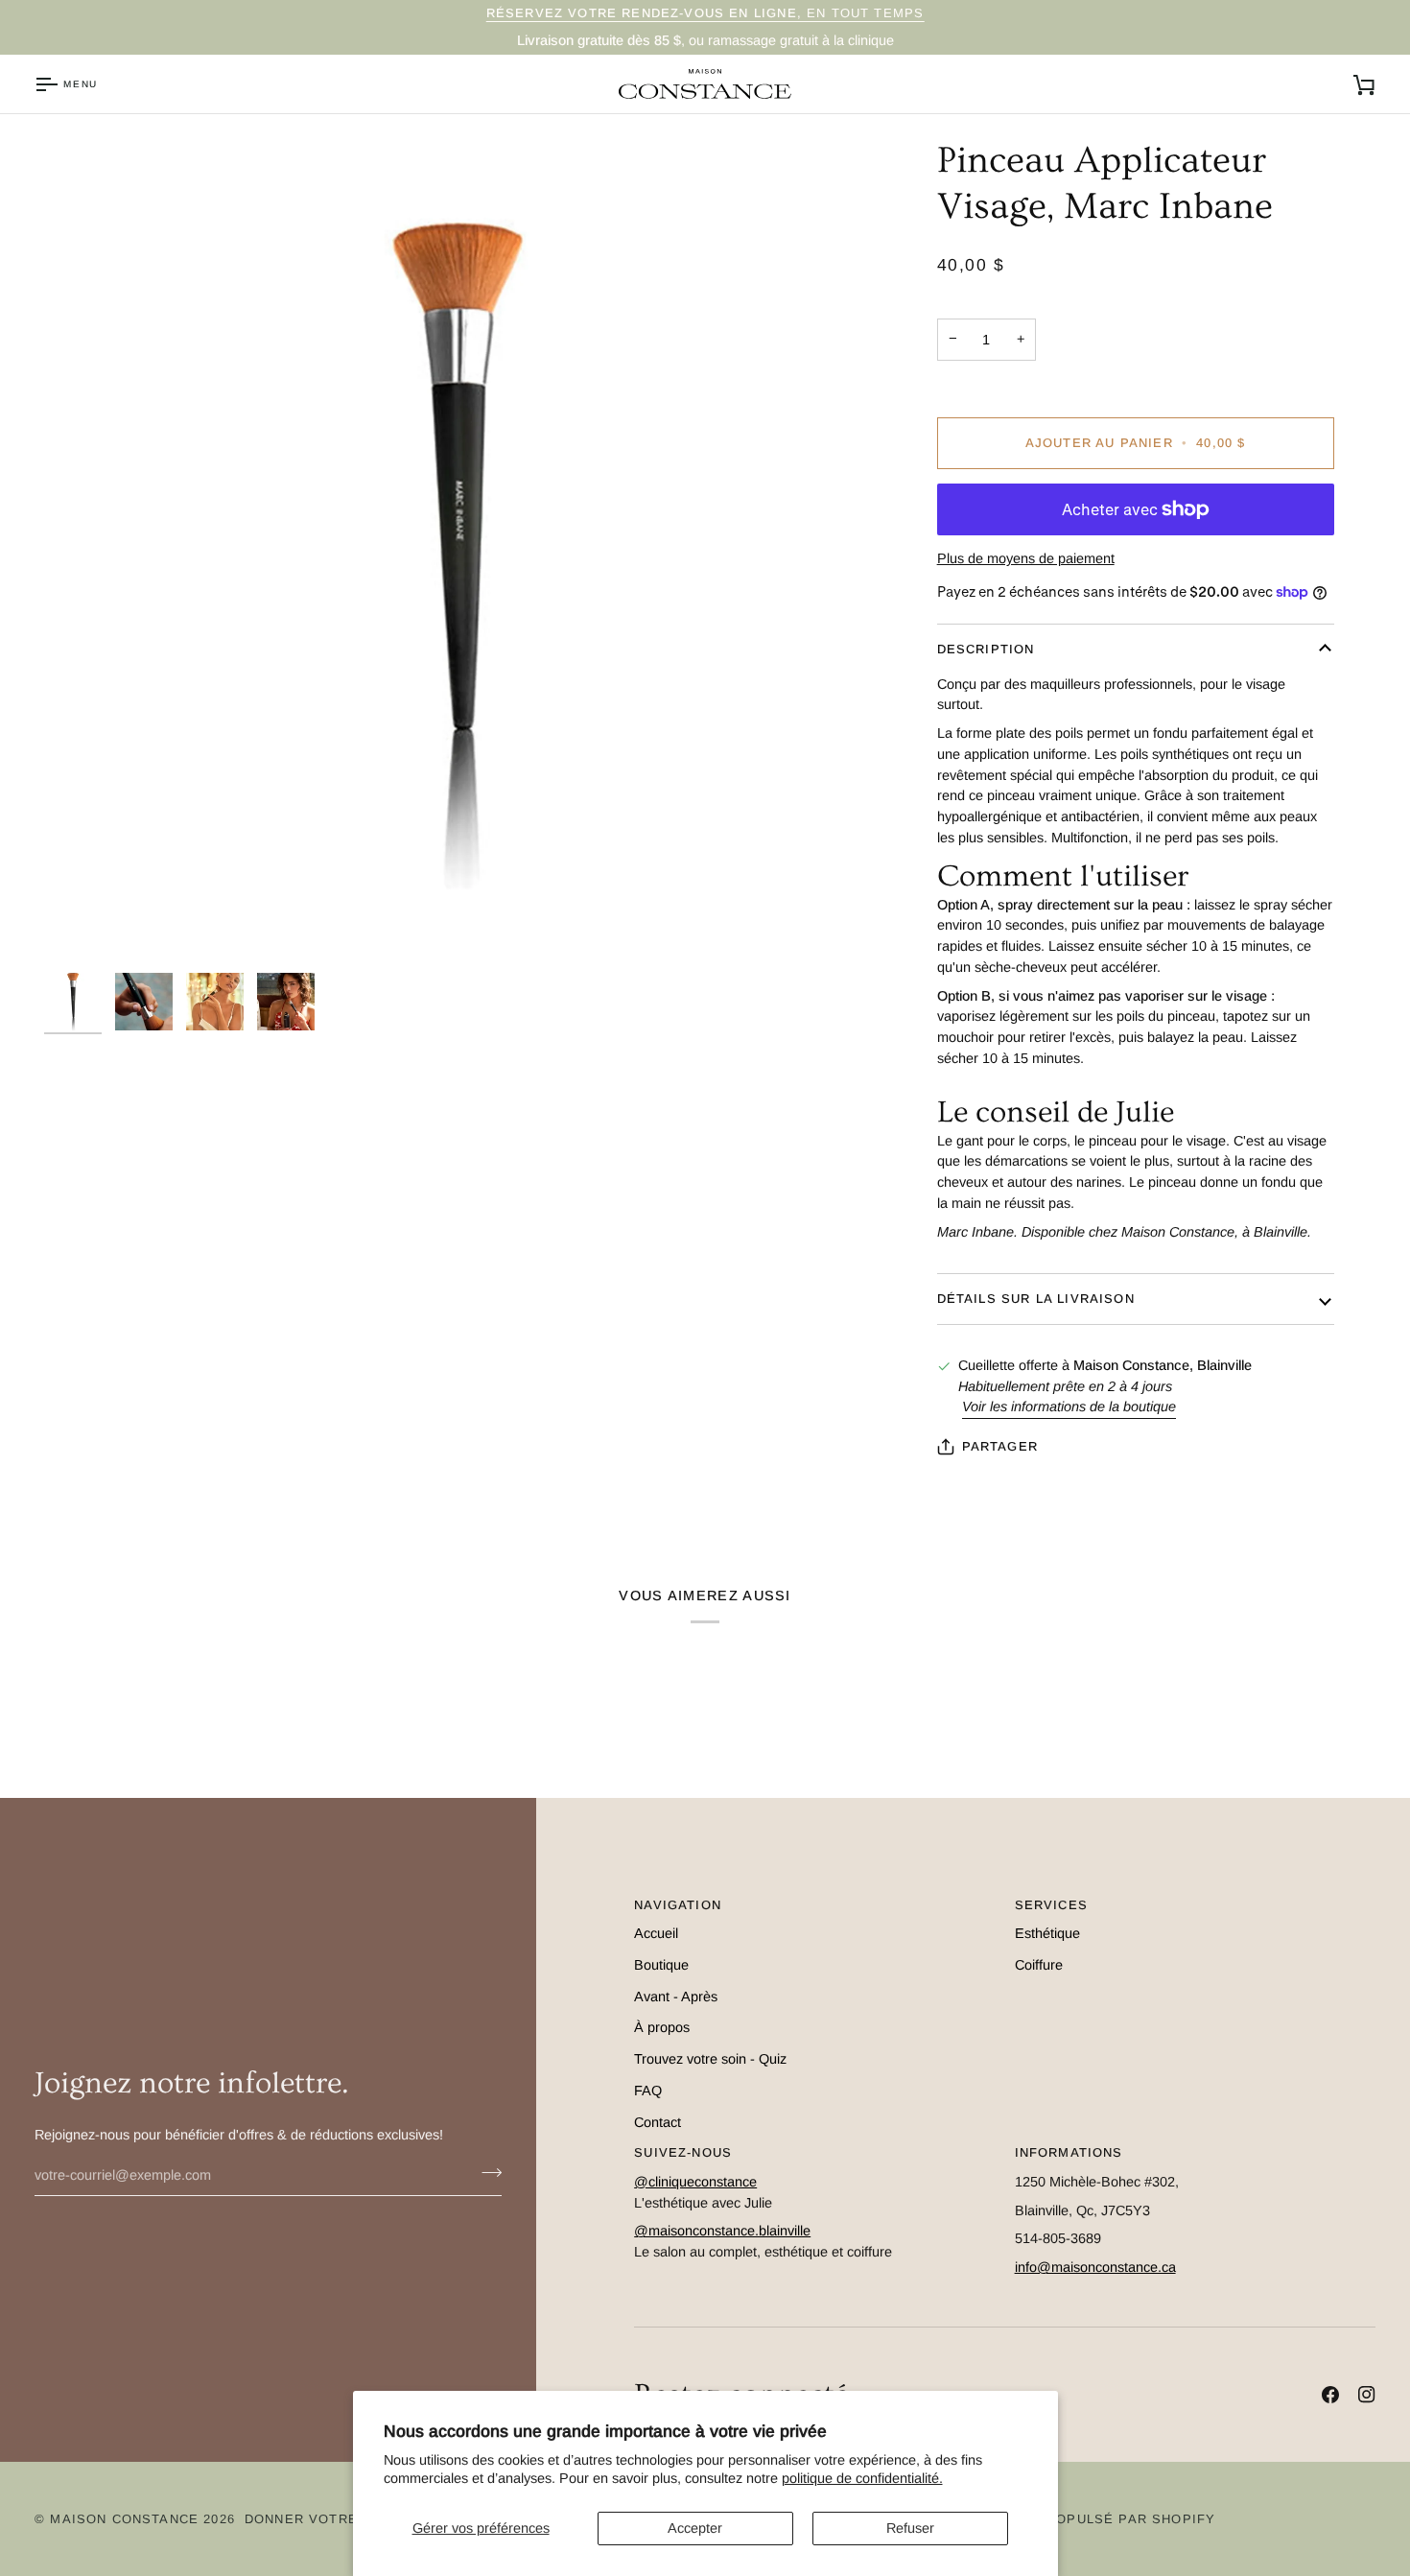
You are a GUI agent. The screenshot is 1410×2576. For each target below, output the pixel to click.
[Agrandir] (80, 927)
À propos (662, 2027)
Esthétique (1047, 1933)
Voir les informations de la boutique (1069, 1406)
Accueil (656, 1933)
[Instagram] (1367, 2395)
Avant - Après (676, 1997)
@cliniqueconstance (695, 2182)
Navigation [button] (678, 1905)
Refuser (910, 2528)
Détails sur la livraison (1036, 1299)
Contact (658, 2122)
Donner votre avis (320, 2519)
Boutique (661, 1965)
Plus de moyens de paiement (1026, 558)
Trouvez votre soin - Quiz (710, 2059)
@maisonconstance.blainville (722, 2231)
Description (986, 649)
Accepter (695, 2528)
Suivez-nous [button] (683, 2152)
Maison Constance (124, 2519)
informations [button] (1069, 2152)
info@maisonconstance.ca (1095, 2267)
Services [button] (1051, 1905)
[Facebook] (1330, 2395)
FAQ (648, 2091)
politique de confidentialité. (862, 2478)
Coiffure (1039, 1965)
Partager (1000, 1446)
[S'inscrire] (486, 2173)
